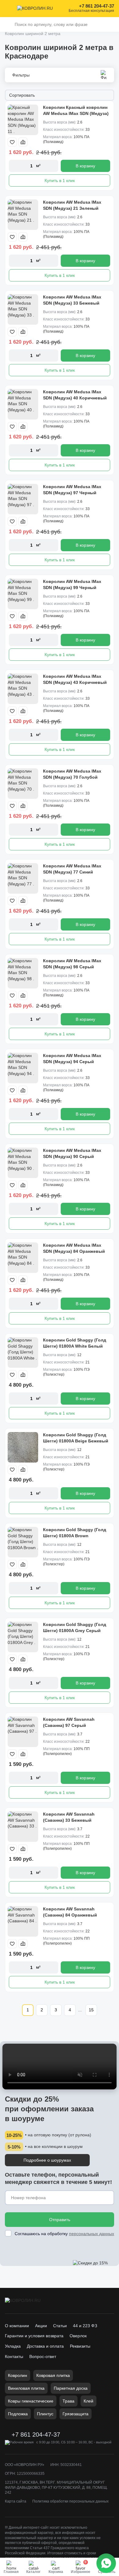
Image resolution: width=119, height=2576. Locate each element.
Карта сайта (16, 2501)
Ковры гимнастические (31, 2401)
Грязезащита (76, 2414)
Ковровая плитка (53, 2375)
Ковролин (18, 2375)
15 (91, 2010)
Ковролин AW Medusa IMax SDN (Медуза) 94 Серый (72, 1059)
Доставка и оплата (45, 2346)
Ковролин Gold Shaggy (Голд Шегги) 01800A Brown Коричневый (75, 1536)
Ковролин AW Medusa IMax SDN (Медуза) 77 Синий (72, 869)
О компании (17, 2326)
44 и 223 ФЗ (85, 2326)
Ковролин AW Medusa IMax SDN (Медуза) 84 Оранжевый (74, 1248)
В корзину (85, 166)
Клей (88, 2401)
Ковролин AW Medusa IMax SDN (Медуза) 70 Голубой (72, 774)
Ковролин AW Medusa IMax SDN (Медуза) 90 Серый (72, 1153)
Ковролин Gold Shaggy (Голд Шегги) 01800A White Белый (75, 1343)
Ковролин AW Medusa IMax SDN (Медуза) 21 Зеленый (72, 205)
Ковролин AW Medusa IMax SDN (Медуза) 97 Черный (72, 490)
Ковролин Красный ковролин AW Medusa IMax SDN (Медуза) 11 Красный (76, 113)
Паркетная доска (71, 2388)
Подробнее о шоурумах (47, 2160)
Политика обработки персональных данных (70, 2501)
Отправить (60, 2220)
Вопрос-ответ (43, 2356)
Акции (41, 2326)
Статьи (60, 2326)
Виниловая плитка (26, 2388)
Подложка (18, 2414)
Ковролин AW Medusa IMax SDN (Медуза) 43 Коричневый (75, 679)
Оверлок (78, 2336)
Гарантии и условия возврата (34, 2336)
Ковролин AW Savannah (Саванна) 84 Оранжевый (70, 1912)
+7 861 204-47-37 (97, 6)
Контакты (14, 2356)
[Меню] (9, 9)
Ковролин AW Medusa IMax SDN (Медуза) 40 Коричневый (75, 395)
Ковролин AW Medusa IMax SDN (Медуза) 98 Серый (72, 964)
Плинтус (45, 2414)
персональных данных (92, 2234)
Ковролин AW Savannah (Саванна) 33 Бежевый (69, 1817)
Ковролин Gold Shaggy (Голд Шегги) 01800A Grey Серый (75, 1627)
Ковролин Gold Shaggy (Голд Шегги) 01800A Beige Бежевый (76, 1438)
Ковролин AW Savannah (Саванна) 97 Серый (69, 1722)
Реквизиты (80, 2346)
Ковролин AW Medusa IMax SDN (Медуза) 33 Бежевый (72, 300)
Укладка (13, 2346)
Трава (69, 2401)
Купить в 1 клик (60, 180)
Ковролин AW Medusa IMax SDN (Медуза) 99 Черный (72, 584)
